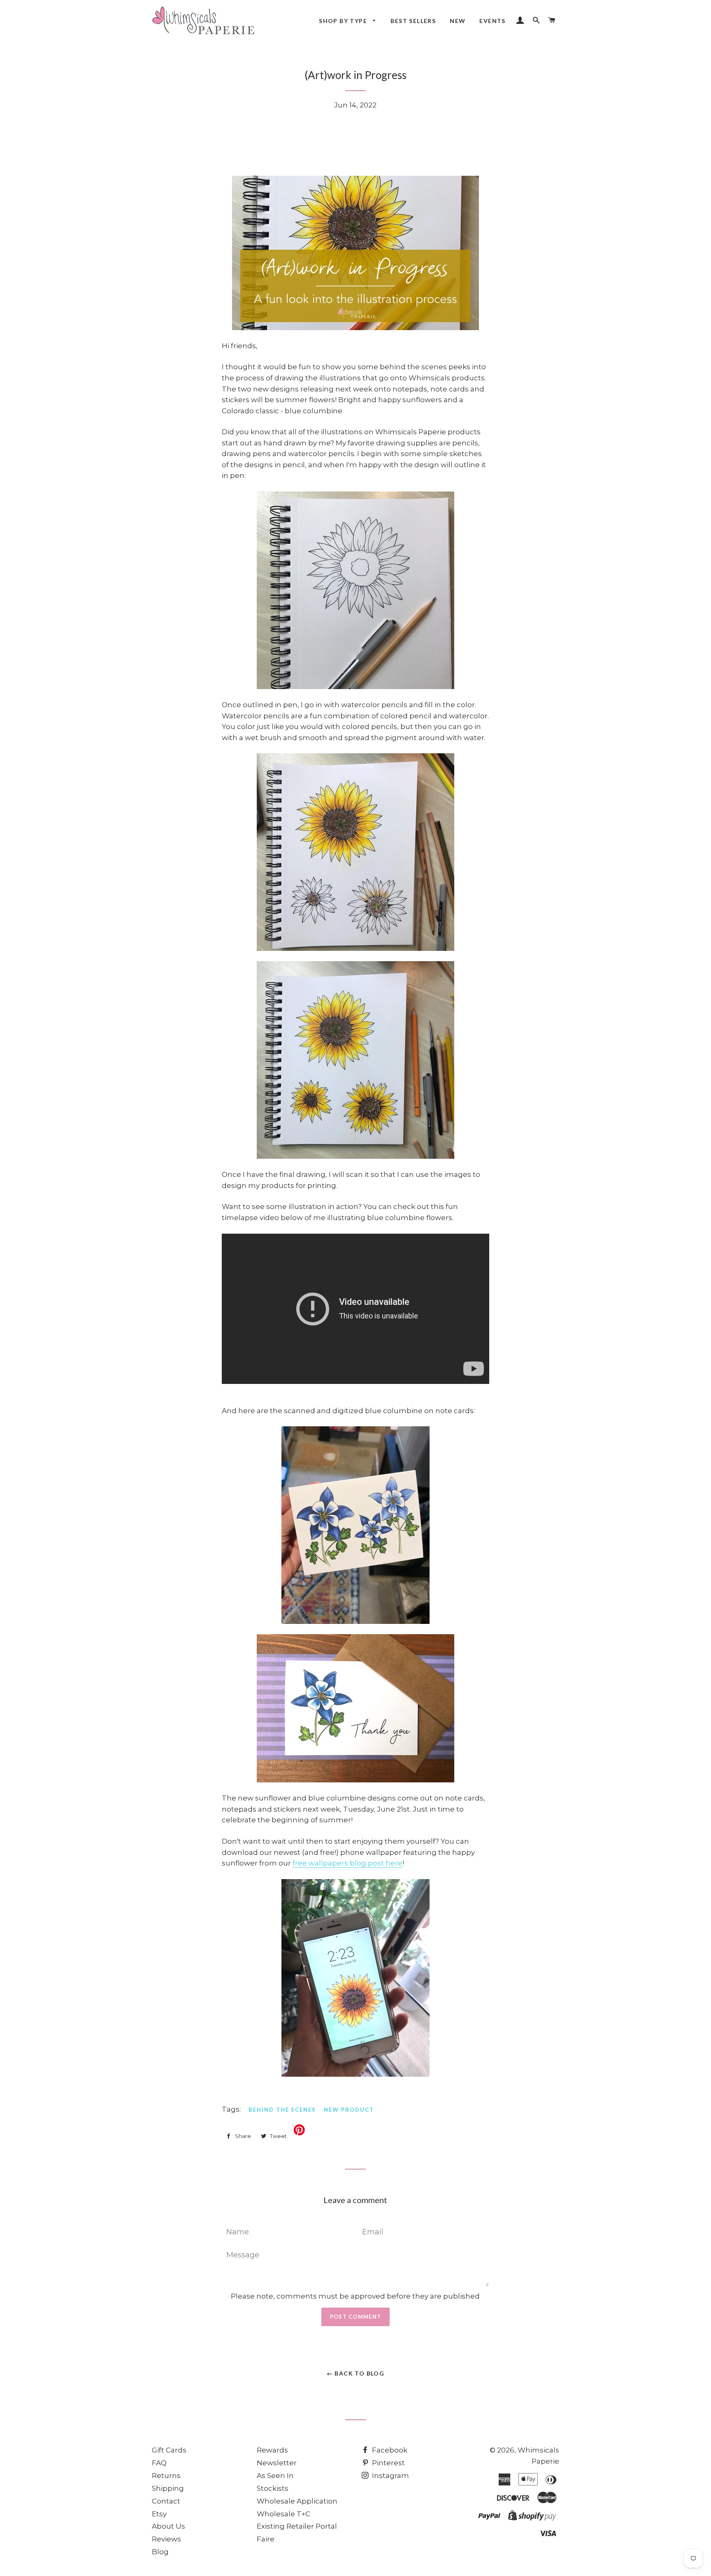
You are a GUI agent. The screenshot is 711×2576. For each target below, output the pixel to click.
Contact (166, 2501)
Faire (266, 2539)
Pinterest (388, 2463)
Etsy (159, 2514)
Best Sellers (413, 21)
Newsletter (277, 2463)
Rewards (272, 2450)
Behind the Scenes (282, 2110)
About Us (168, 2526)
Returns (166, 2476)
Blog (160, 2552)
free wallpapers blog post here (347, 1863)
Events (492, 21)
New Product (349, 2110)
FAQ (159, 2463)
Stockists (273, 2488)
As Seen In (275, 2476)
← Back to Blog (356, 2373)
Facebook (389, 2450)
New (458, 21)
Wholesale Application (297, 2501)
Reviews (166, 2539)
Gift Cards (169, 2450)
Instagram (390, 2476)
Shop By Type (344, 21)
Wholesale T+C (283, 2514)
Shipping (168, 2488)
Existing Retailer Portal (297, 2526)
